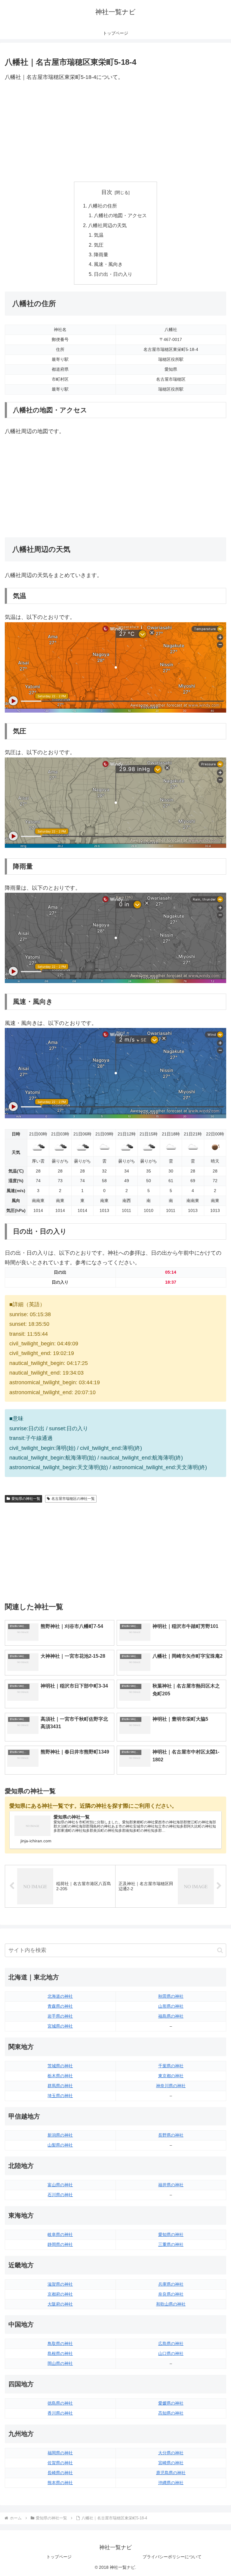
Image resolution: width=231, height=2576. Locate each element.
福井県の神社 (171, 2185)
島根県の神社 (60, 2353)
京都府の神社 (60, 2294)
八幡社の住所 (103, 206)
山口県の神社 (171, 2353)
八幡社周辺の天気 (107, 225)
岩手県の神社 (60, 2016)
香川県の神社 (60, 2413)
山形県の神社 (171, 2006)
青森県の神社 (60, 2006)
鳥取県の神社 (60, 2343)
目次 (107, 192)
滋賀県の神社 (60, 2284)
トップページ (59, 2557)
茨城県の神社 (60, 2066)
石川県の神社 (60, 2195)
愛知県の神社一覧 (26, 1499)
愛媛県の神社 (171, 2403)
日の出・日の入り (113, 274)
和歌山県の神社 (171, 2304)
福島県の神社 (171, 2016)
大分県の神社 (171, 2453)
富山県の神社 (60, 2185)
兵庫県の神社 (171, 2284)
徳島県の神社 (60, 2403)
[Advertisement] (115, 132)
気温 (99, 235)
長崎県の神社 (60, 2473)
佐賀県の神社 (60, 2463)
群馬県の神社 (60, 2086)
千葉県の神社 (171, 2066)
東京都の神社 (171, 2076)
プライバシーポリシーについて (172, 2557)
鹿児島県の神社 (171, 2473)
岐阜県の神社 (60, 2234)
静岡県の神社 (60, 2244)
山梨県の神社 (60, 2145)
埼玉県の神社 (60, 2096)
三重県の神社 (171, 2244)
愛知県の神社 (171, 2234)
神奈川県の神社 (171, 2086)
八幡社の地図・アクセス (120, 215)
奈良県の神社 (171, 2294)
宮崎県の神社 (171, 2463)
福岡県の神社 (60, 2453)
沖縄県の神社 (171, 2483)
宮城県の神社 (60, 2026)
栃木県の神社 (60, 2076)
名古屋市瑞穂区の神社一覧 (73, 1499)
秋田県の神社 (171, 1996)
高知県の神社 (171, 2413)
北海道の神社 (60, 1996)
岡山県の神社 (60, 2363)
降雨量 (101, 254)
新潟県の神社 (60, 2135)
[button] (220, 1950)
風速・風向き (108, 264)
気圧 (99, 245)
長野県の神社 (171, 2135)
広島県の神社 (171, 2343)
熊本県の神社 (60, 2483)
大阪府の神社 (60, 2304)
